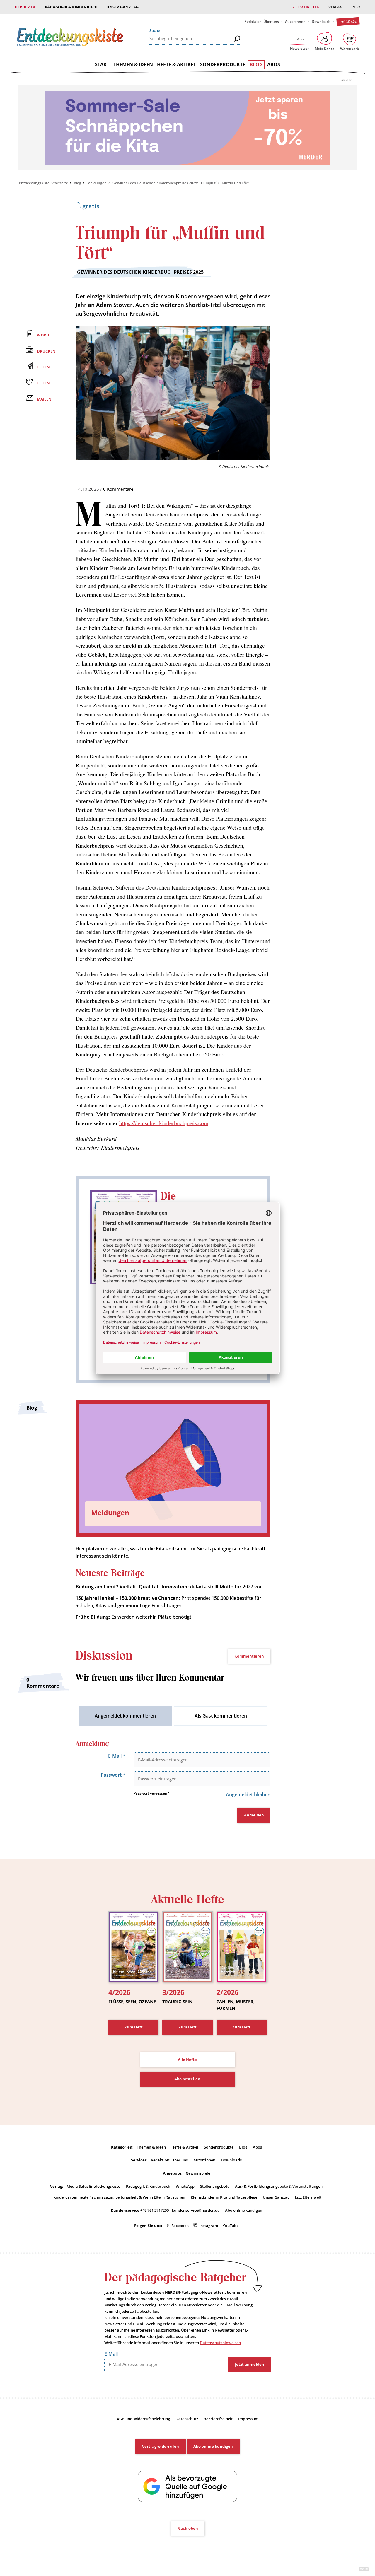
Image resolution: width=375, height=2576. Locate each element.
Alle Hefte (187, 2060)
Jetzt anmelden (250, 2364)
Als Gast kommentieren (221, 1716)
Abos (274, 64)
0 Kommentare (118, 489)
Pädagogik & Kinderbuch (71, 7)
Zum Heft (134, 2027)
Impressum (248, 2419)
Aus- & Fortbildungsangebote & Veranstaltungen (279, 2186)
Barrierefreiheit (218, 2419)
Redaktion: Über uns (262, 22)
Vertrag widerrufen (161, 2446)
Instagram (209, 2226)
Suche (155, 30)
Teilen (43, 367)
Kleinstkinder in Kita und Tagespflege (224, 2197)
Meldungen (97, 183)
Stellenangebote (215, 2186)
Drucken (46, 351)
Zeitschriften (306, 7)
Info (356, 7)
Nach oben (188, 2528)
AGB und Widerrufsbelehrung (143, 2419)
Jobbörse (348, 22)
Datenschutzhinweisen (220, 2343)
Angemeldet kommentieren (125, 1716)
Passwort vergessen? (151, 1793)
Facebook (180, 2226)
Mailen (44, 399)
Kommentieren (249, 1656)
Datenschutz (187, 2419)
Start (102, 64)
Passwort (113, 1775)
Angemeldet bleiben (248, 1795)
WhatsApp (185, 2186)
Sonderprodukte (223, 64)
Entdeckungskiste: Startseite (44, 183)
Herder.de (25, 7)
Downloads (321, 22)
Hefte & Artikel (177, 64)
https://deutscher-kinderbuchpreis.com (164, 1123)
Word (43, 335)
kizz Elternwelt (308, 2197)
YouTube (231, 2226)
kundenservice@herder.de (196, 2210)
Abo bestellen (187, 2079)
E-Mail (117, 1756)
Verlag (335, 7)
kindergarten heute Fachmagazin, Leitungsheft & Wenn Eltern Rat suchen (119, 2197)
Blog (256, 64)
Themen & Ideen (133, 64)
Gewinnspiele (198, 2173)
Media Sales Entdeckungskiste (93, 2186)
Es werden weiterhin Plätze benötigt (133, 1617)
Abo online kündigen (244, 2210)
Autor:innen (295, 22)
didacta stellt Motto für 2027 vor (169, 1587)
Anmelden (254, 1815)
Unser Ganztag (122, 7)
